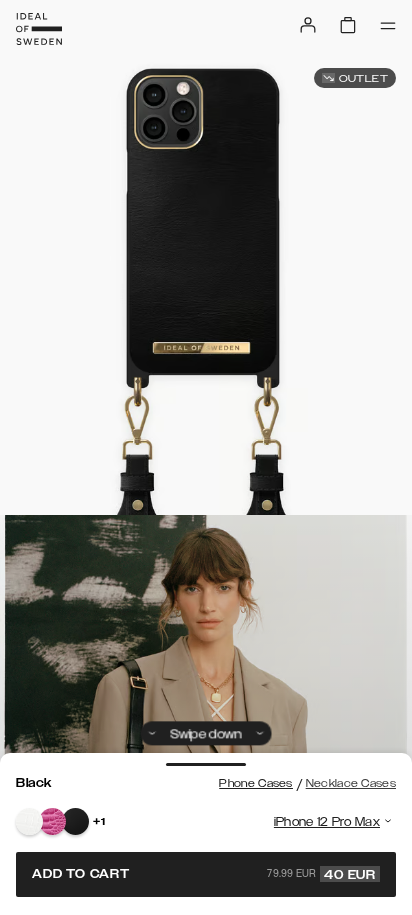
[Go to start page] (39, 29)
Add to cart (204, 874)
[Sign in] (308, 25)
